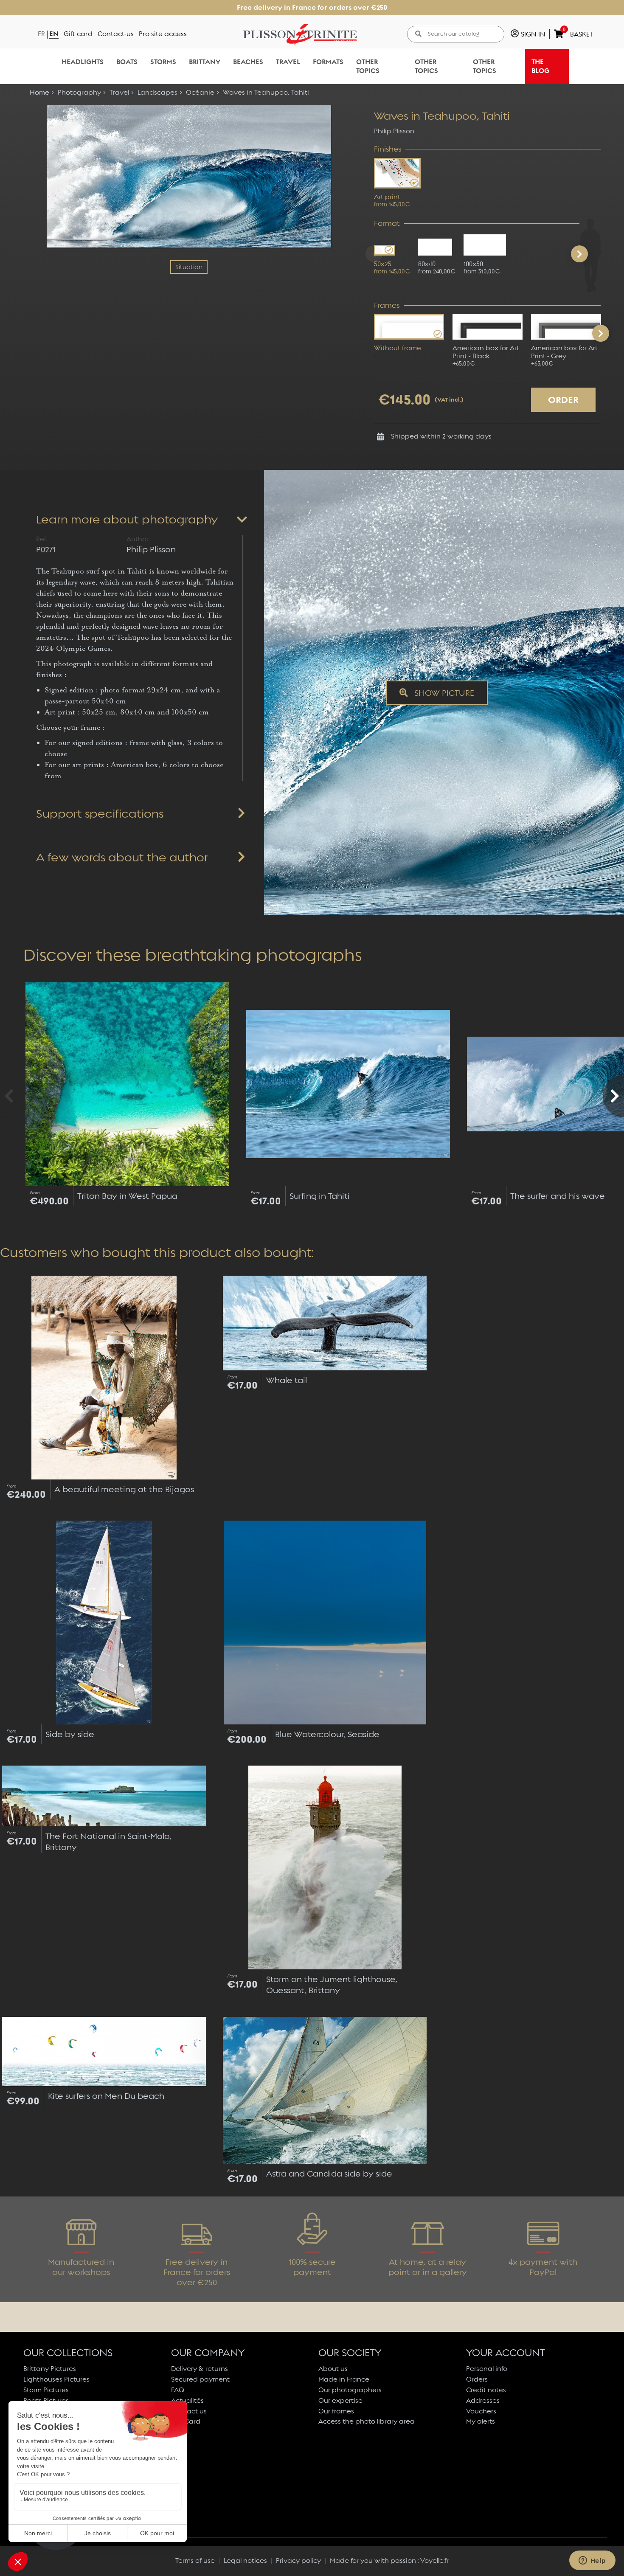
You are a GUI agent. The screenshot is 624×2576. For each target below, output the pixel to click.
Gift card (78, 34)
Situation (189, 267)
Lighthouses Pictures (56, 2379)
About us (333, 2369)
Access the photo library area (367, 2421)
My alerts (481, 2421)
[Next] (579, 254)
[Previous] (374, 254)
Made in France (344, 2379)
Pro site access (163, 34)
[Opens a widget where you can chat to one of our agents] (592, 2561)
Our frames (336, 2411)
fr (41, 34)
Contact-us (116, 34)
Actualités (187, 2400)
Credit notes (486, 2390)
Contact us (189, 2411)
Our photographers (350, 2390)
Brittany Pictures (50, 2369)
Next (601, 333)
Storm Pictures (46, 2390)
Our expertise (340, 2400)
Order (563, 400)
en (54, 34)
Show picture (443, 693)
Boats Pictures (46, 2400)
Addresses (483, 2400)
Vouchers (481, 2411)
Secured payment (200, 2379)
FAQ (178, 2390)
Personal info (487, 2369)
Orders (477, 2379)
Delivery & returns (200, 2369)
